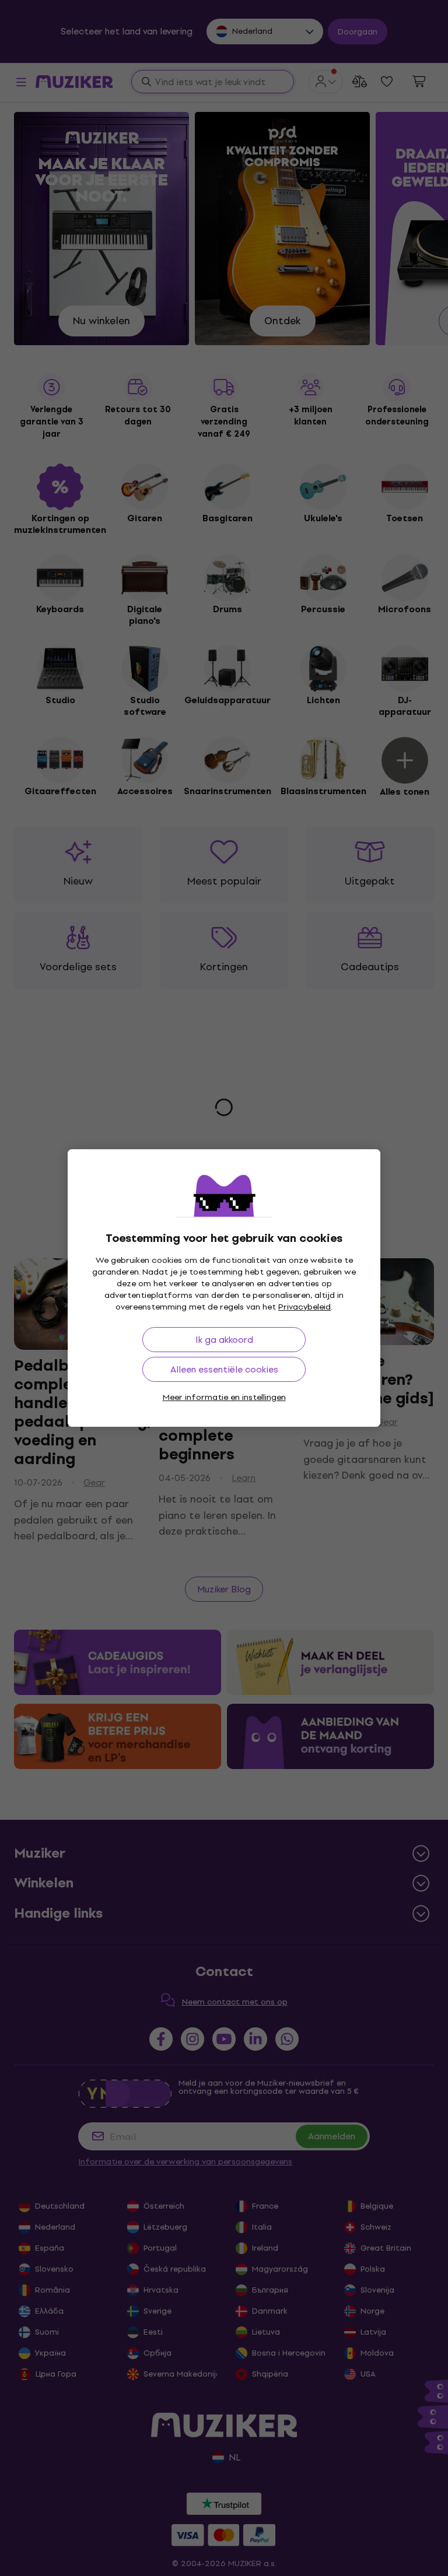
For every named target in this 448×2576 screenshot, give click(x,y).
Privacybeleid (304, 1307)
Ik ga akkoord (224, 1340)
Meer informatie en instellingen (224, 1397)
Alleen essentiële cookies (224, 1369)
